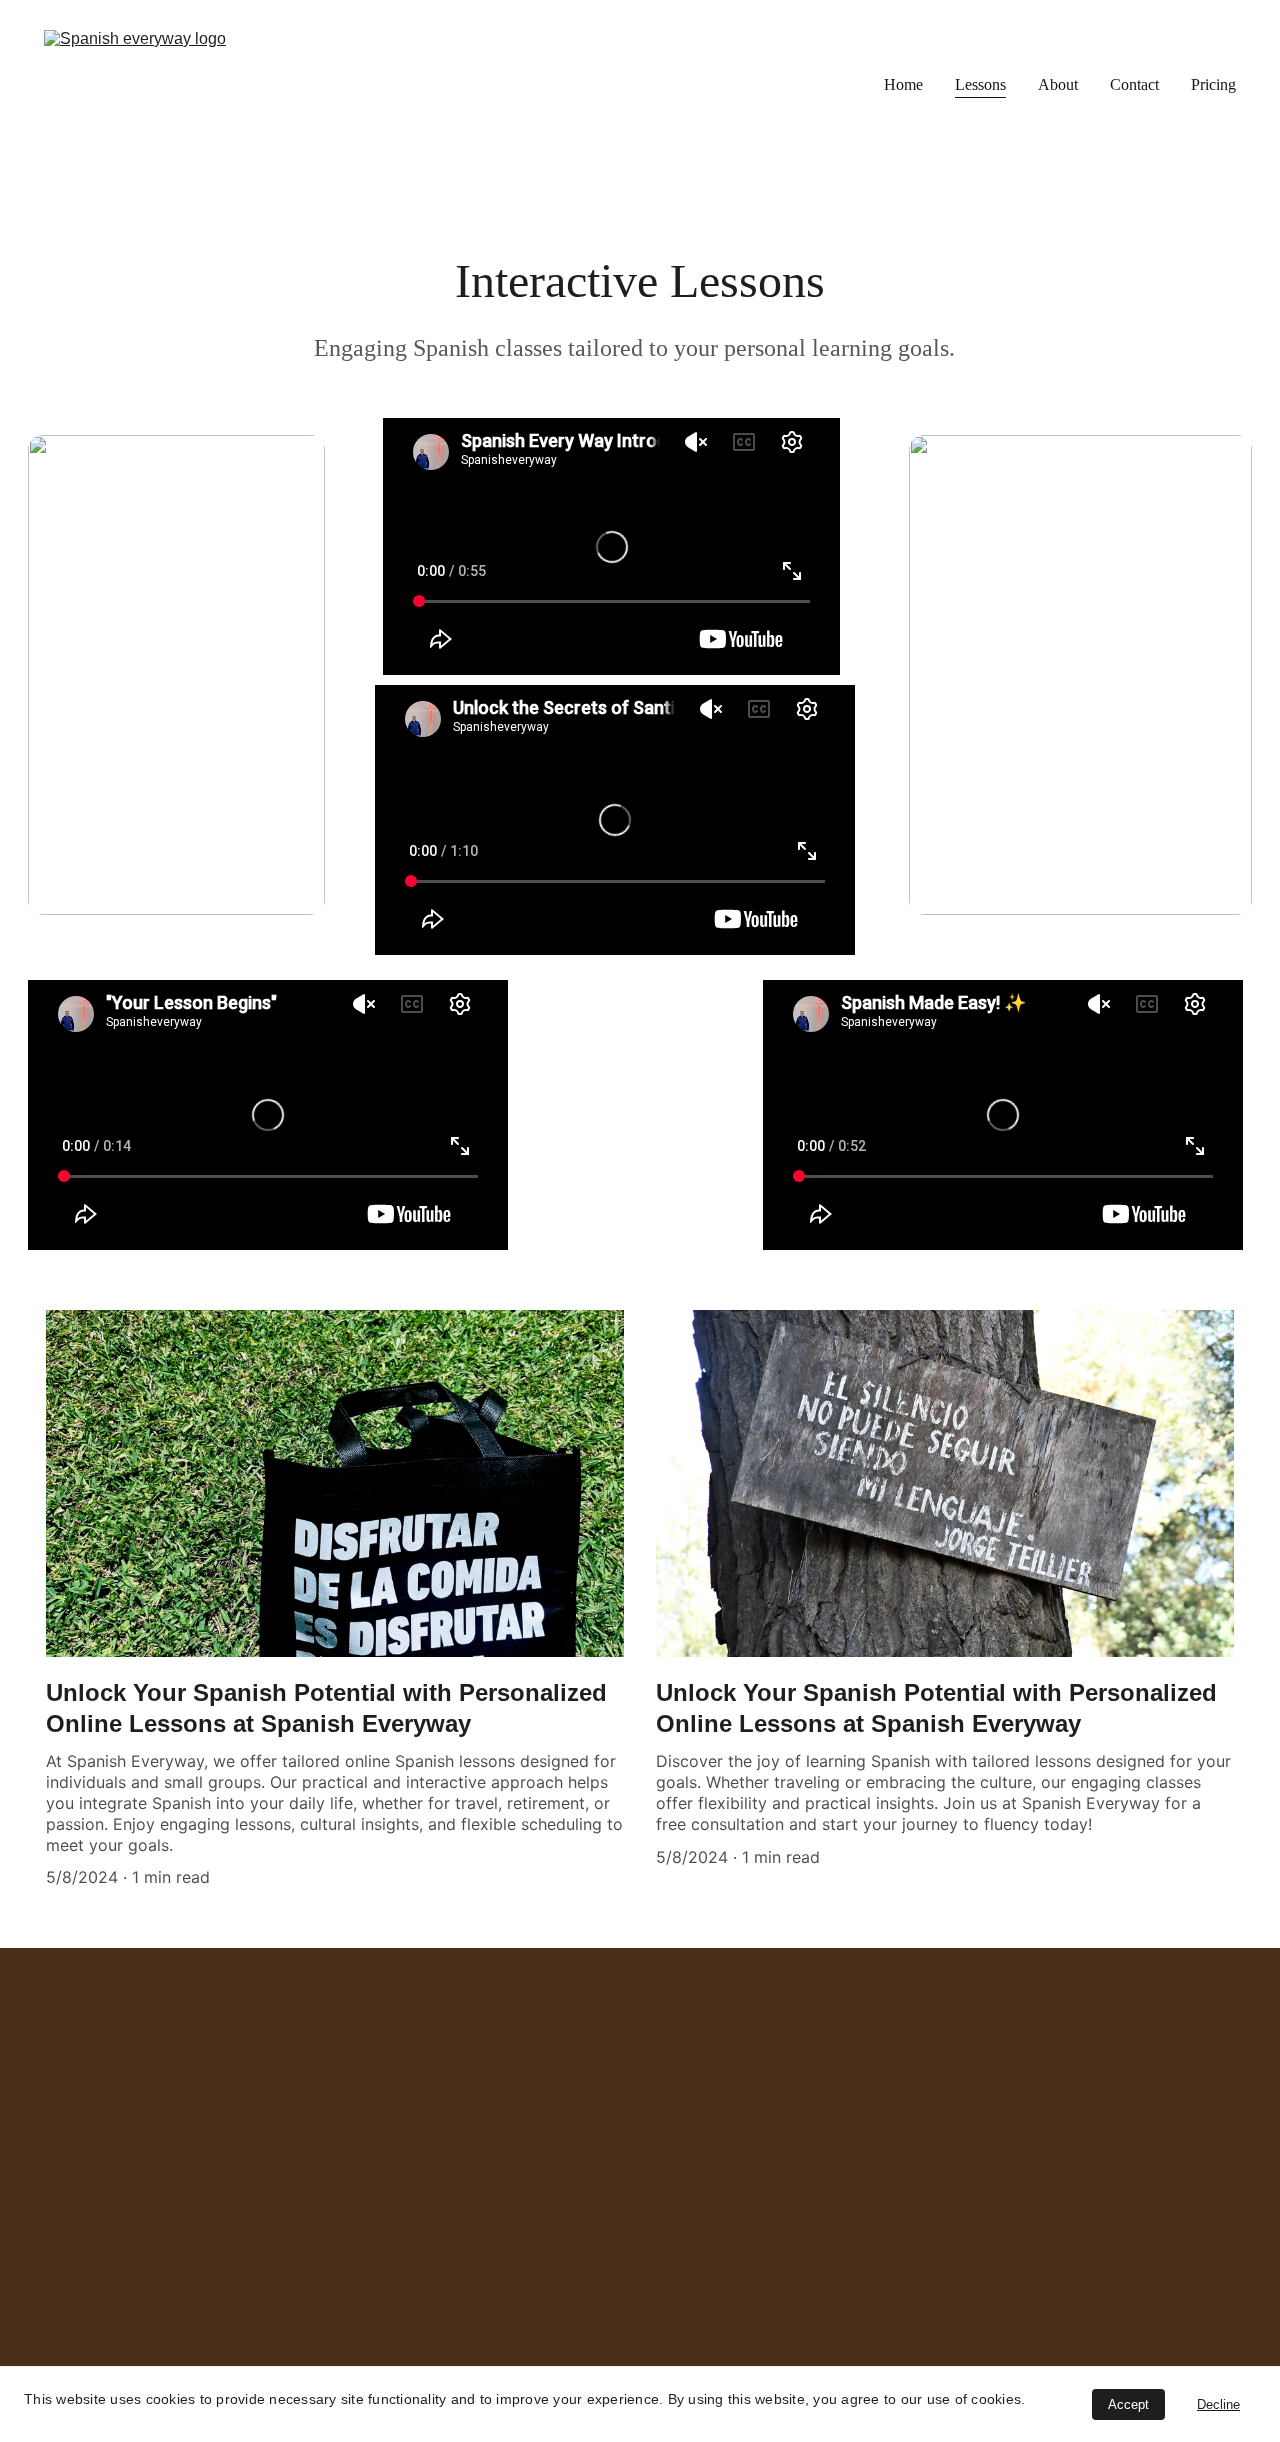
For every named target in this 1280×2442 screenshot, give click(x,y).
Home (903, 84)
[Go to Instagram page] (131, 2201)
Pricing (1213, 84)
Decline (1218, 2404)
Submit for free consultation (1007, 2210)
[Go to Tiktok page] (209, 2201)
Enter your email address (971, 2108)
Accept (1128, 2404)
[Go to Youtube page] (286, 2201)
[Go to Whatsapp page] (363, 2201)
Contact (1134, 84)
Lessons (980, 84)
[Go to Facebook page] (54, 2201)
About (1058, 84)
